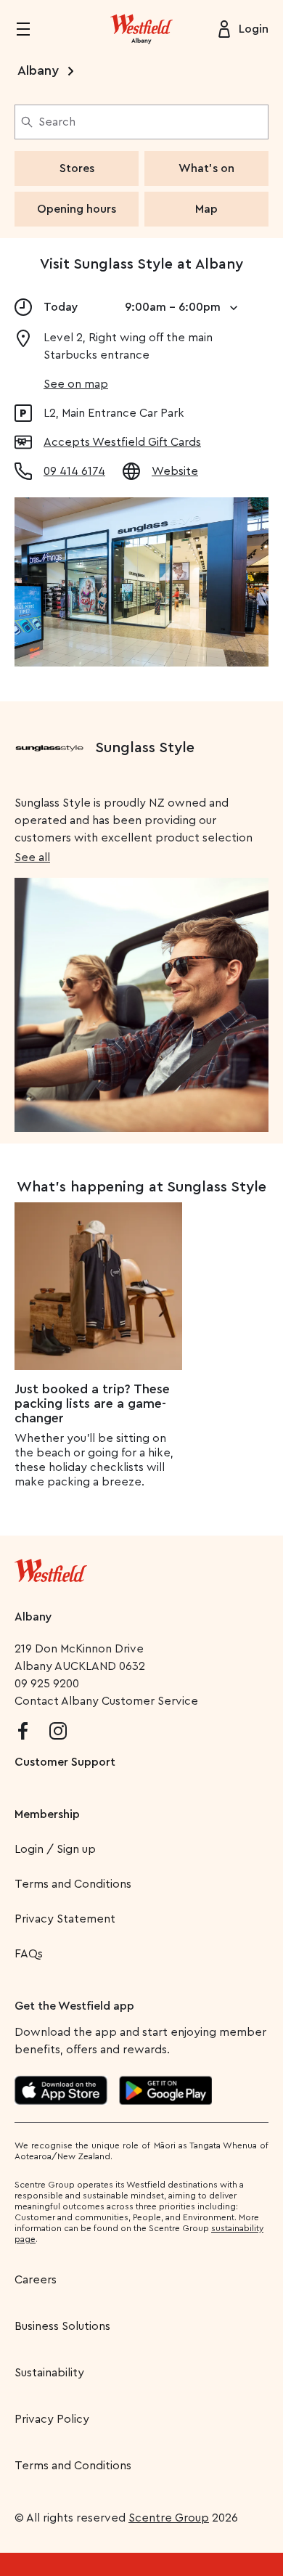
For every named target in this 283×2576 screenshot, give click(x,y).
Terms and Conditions (73, 1884)
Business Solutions (62, 2326)
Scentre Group (169, 2518)
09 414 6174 (74, 471)
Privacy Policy (52, 2419)
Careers (36, 2280)
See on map (76, 384)
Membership (47, 1814)
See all (32, 857)
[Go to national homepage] (51, 1568)
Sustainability (49, 2373)
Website (175, 471)
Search (57, 122)
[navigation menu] (32, 29)
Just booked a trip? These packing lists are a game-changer (92, 1403)
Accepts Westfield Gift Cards (122, 442)
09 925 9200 (47, 1684)
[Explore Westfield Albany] (141, 29)
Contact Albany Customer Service (106, 1701)
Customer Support (65, 1762)
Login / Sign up (55, 1849)
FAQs (29, 1954)
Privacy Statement (65, 1919)
